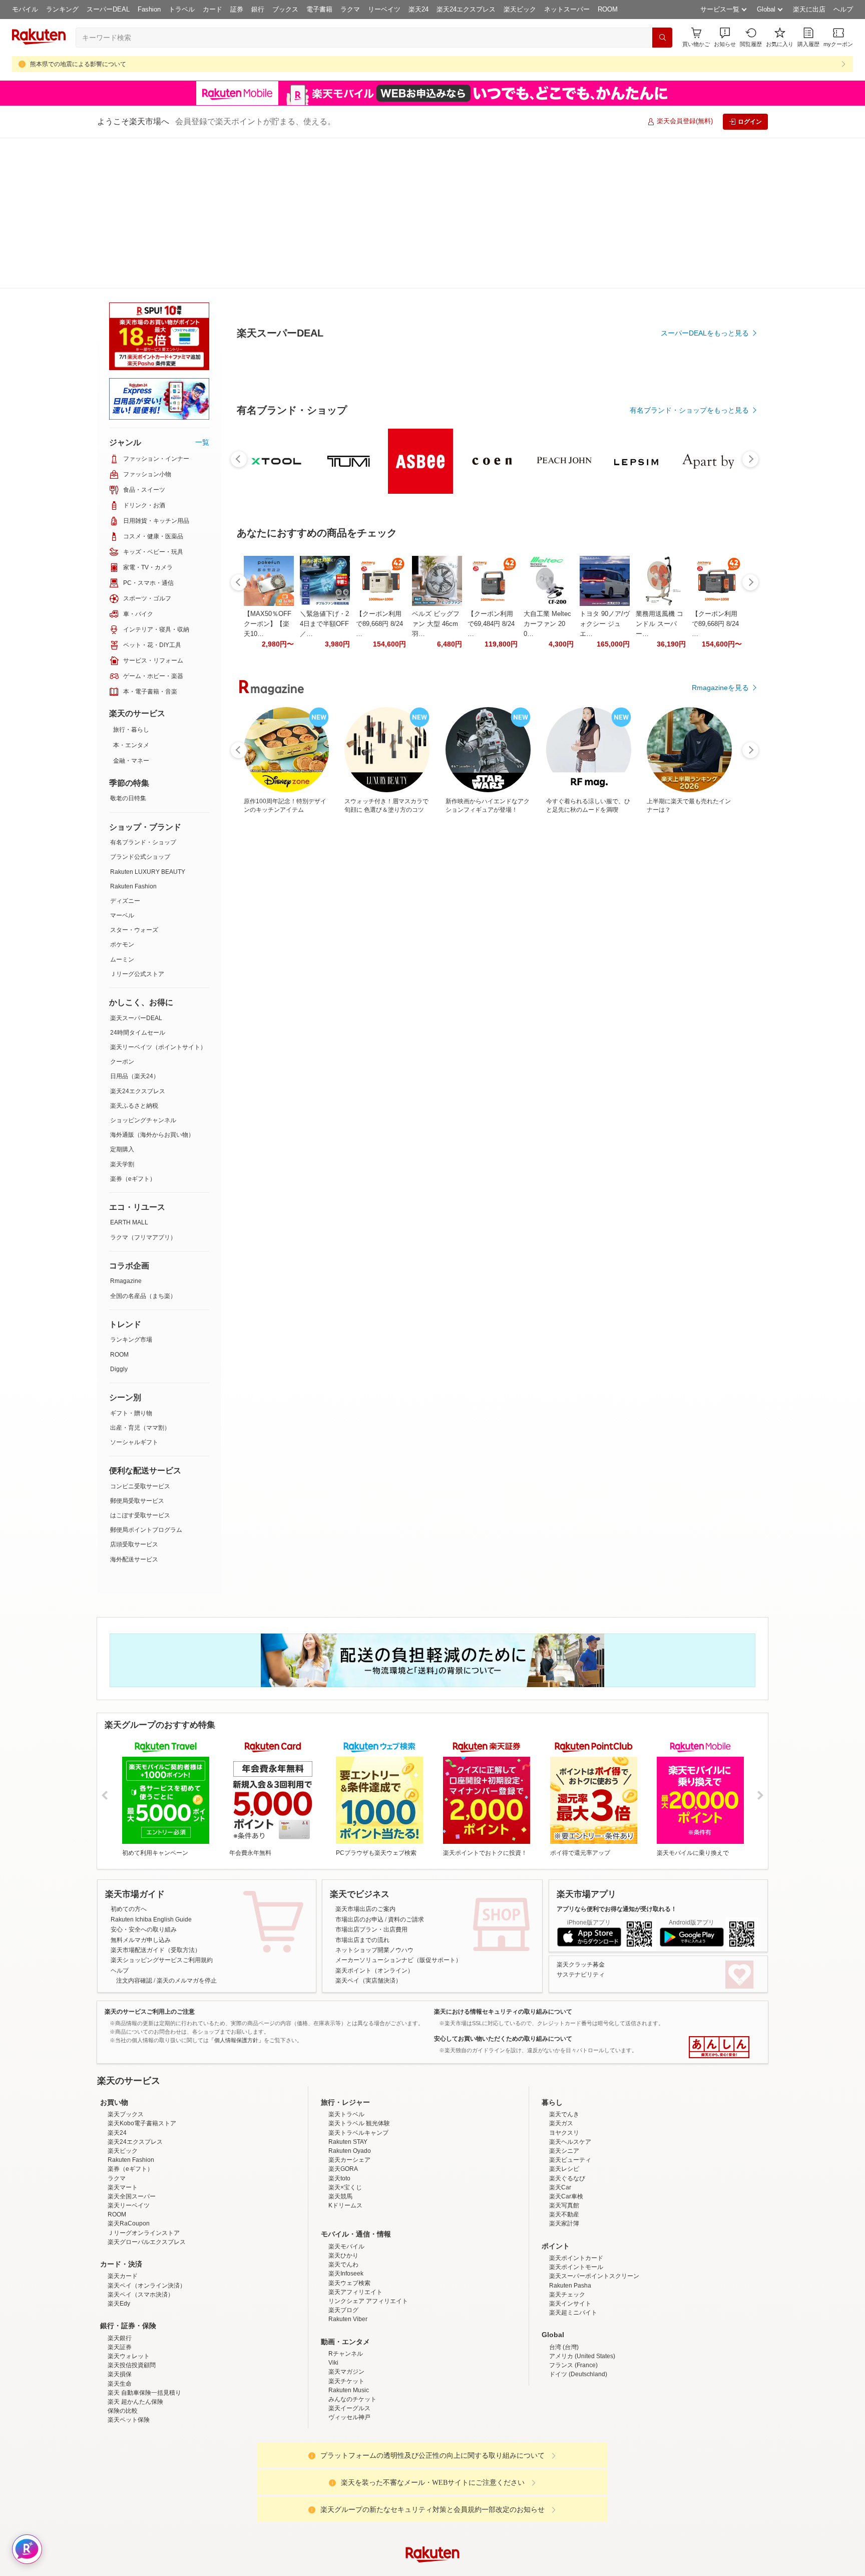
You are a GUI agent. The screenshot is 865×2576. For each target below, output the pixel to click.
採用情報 (521, 2483)
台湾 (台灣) (564, 2196)
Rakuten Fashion (133, 736)
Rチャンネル (346, 2203)
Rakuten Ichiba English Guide (151, 1769)
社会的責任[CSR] (435, 2483)
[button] (725, 37)
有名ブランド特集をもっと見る (700, 1067)
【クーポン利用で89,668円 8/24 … (379, 850)
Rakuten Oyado (350, 2000)
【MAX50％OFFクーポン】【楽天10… (268, 850)
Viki (333, 2212)
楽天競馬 (340, 2046)
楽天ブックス (126, 1964)
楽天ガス (561, 1973)
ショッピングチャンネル (143, 970)
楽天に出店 (809, 9)
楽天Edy (119, 2153)
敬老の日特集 (128, 648)
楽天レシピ (564, 2018)
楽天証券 (120, 2196)
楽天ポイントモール (576, 2116)
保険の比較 (123, 2260)
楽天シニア (564, 2000)
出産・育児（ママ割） (140, 1277)
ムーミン (122, 809)
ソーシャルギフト (134, 1292)
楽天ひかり (343, 2105)
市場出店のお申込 (359, 1769)
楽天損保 (120, 2223)
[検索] (662, 38)
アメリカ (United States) (582, 2205)
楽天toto (339, 2028)
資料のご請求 (406, 1769)
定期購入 (122, 999)
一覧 (202, 291)
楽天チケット (346, 2230)
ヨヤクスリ (564, 1982)
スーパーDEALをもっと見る (705, 283)
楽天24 (418, 9)
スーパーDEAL (108, 9)
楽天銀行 (120, 2187)
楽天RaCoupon (129, 2073)
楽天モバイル (346, 2096)
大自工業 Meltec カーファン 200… (547, 850)
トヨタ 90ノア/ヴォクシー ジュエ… (605, 850)
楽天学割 (122, 1014)
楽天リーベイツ (129, 2055)
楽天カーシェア (349, 2009)
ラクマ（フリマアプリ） (143, 1087)
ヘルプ (843, 9)
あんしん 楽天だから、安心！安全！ (719, 1896)
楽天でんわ (343, 2114)
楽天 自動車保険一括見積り (144, 2242)
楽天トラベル (346, 1964)
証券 (237, 9)
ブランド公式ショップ (140, 706)
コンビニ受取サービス (140, 1336)
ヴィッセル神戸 (349, 2267)
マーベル (122, 765)
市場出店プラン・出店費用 (371, 1779)
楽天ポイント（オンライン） (374, 1820)
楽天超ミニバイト (573, 2162)
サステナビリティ (581, 1824)
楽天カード (123, 2125)
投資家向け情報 (329, 2483)
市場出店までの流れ (362, 1789)
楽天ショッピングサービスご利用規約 (162, 1809)
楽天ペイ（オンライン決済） (147, 2135)
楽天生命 (120, 2233)
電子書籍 (319, 9)
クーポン (122, 911)
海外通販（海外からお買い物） (152, 984)
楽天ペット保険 (129, 2269)
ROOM (608, 9)
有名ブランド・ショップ (143, 692)
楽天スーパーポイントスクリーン (594, 2125)
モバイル (25, 9)
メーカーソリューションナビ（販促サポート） (398, 1809)
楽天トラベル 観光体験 (359, 1973)
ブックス (285, 9)
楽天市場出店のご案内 (365, 1758)
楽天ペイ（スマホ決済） (141, 2144)
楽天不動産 (564, 2064)
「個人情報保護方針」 (236, 1889)
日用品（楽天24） (135, 925)
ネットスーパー (567, 9)
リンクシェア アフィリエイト (368, 2150)
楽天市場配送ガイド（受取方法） (156, 1799)
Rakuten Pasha (570, 2135)
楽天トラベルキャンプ (358, 1982)
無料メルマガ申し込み (141, 1789)
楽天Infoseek (346, 2123)
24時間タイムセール (138, 882)
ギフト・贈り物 (131, 1262)
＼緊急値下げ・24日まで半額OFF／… (324, 850)
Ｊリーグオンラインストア (144, 2082)
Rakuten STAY (348, 1991)
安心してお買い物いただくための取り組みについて (503, 1888)
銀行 (258, 9)
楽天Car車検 (566, 2046)
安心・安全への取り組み (144, 1779)
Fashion (149, 9)
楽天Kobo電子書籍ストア (142, 1973)
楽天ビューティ (570, 2009)
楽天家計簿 (564, 2073)
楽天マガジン (346, 2221)
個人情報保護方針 (564, 2483)
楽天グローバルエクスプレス (147, 2091)
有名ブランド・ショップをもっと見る (689, 636)
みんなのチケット (352, 2248)
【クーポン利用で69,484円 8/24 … (491, 850)
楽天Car (560, 2037)
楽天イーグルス (349, 2258)
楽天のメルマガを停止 (187, 1830)
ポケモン (122, 794)
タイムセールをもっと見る (707, 912)
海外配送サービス (134, 1409)
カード (212, 9)
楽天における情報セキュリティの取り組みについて (503, 1861)
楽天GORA (343, 2018)
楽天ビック (520, 9)
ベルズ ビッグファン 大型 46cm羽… (436, 850)
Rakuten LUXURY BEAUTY (148, 721)
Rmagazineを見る (720, 1198)
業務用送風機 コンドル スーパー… (660, 850)
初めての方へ (129, 1758)
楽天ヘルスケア (570, 1991)
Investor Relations (378, 2483)
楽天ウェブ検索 (349, 2132)
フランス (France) (573, 2214)
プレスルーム (483, 2483)
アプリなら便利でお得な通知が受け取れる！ (617, 1758)
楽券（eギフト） (133, 1028)
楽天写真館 (564, 2055)
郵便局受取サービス (137, 1350)
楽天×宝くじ (345, 2037)
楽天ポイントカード (576, 2107)
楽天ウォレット (129, 2205)
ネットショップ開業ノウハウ (374, 1799)
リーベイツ (384, 9)
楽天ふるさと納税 (134, 955)
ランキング (62, 9)
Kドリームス (345, 2055)
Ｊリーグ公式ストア (137, 823)
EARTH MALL (129, 1072)
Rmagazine (126, 1130)
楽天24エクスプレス (466, 9)
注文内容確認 (134, 1830)
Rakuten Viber (348, 2168)
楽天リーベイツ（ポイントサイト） (158, 896)
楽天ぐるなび (567, 2028)
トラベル (182, 9)
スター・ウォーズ (134, 779)
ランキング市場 (131, 1189)
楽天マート (123, 2037)
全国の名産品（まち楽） (143, 1145)
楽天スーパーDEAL (136, 867)
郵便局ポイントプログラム (146, 1379)
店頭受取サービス (134, 1394)
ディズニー (125, 750)
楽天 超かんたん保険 (135, 2251)
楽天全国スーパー (132, 2046)
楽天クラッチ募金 (581, 1814)
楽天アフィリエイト (355, 2141)
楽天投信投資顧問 (132, 2214)
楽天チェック (567, 2144)
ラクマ (350, 9)
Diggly (119, 1218)
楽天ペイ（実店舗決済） (368, 1830)
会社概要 (289, 2483)
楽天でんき (564, 1964)
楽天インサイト (570, 2153)
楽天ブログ (343, 2159)
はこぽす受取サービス (140, 1365)
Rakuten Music (349, 2239)
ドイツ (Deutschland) (578, 2223)
